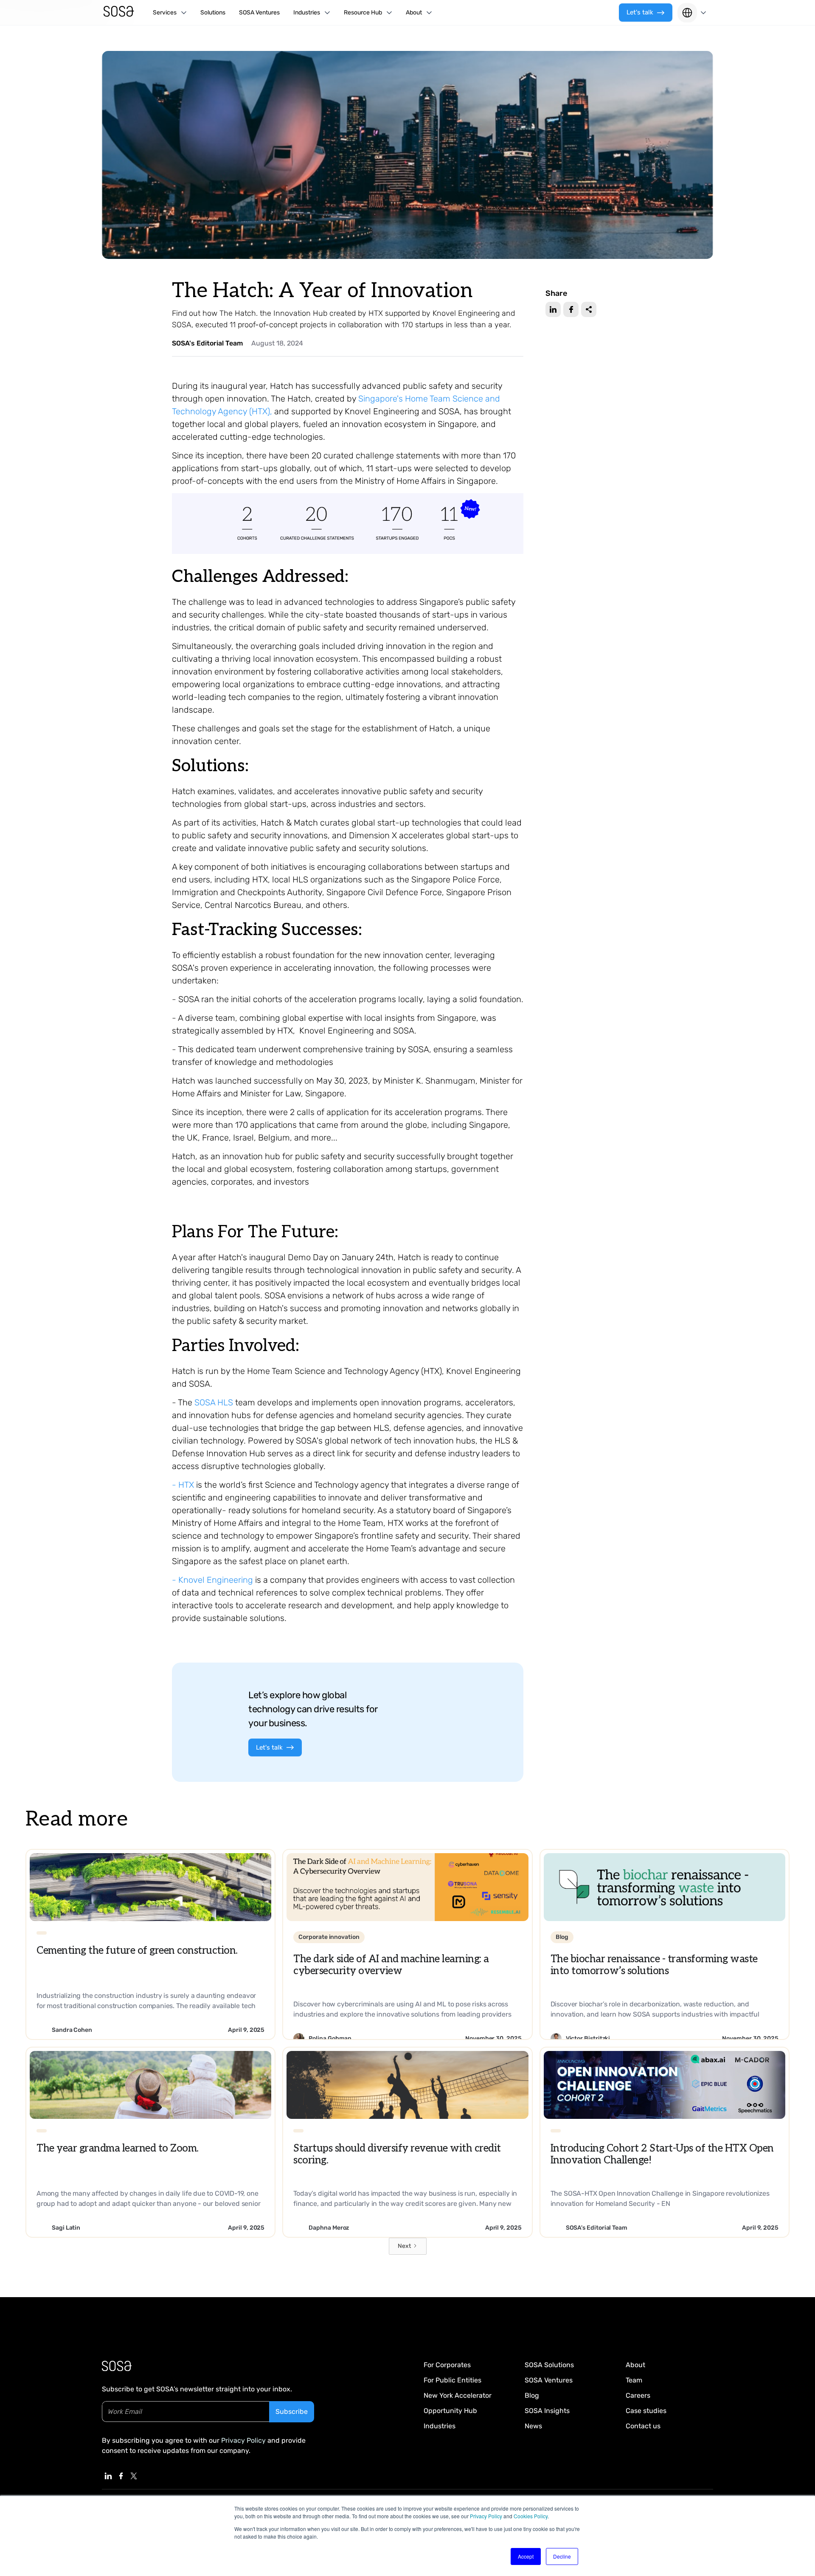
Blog (532, 2395)
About (635, 2365)
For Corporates (447, 2365)
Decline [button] (562, 2556)
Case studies (646, 2411)
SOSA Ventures (259, 13)
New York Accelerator (458, 2395)
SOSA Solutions (549, 2365)
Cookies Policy (531, 2516)
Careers (638, 2395)
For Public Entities (452, 2380)
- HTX (183, 1485)
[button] (170, 13)
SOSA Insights (547, 2411)
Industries (440, 2426)
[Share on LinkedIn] (553, 309)
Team (634, 2380)
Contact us (643, 2426)
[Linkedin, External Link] (108, 2476)
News (533, 2426)
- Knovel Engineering (212, 1580)
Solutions (213, 13)
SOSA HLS (214, 1402)
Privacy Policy (486, 2516)
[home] (119, 13)
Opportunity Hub (450, 2411)
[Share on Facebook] (571, 309)
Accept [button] (526, 2556)
